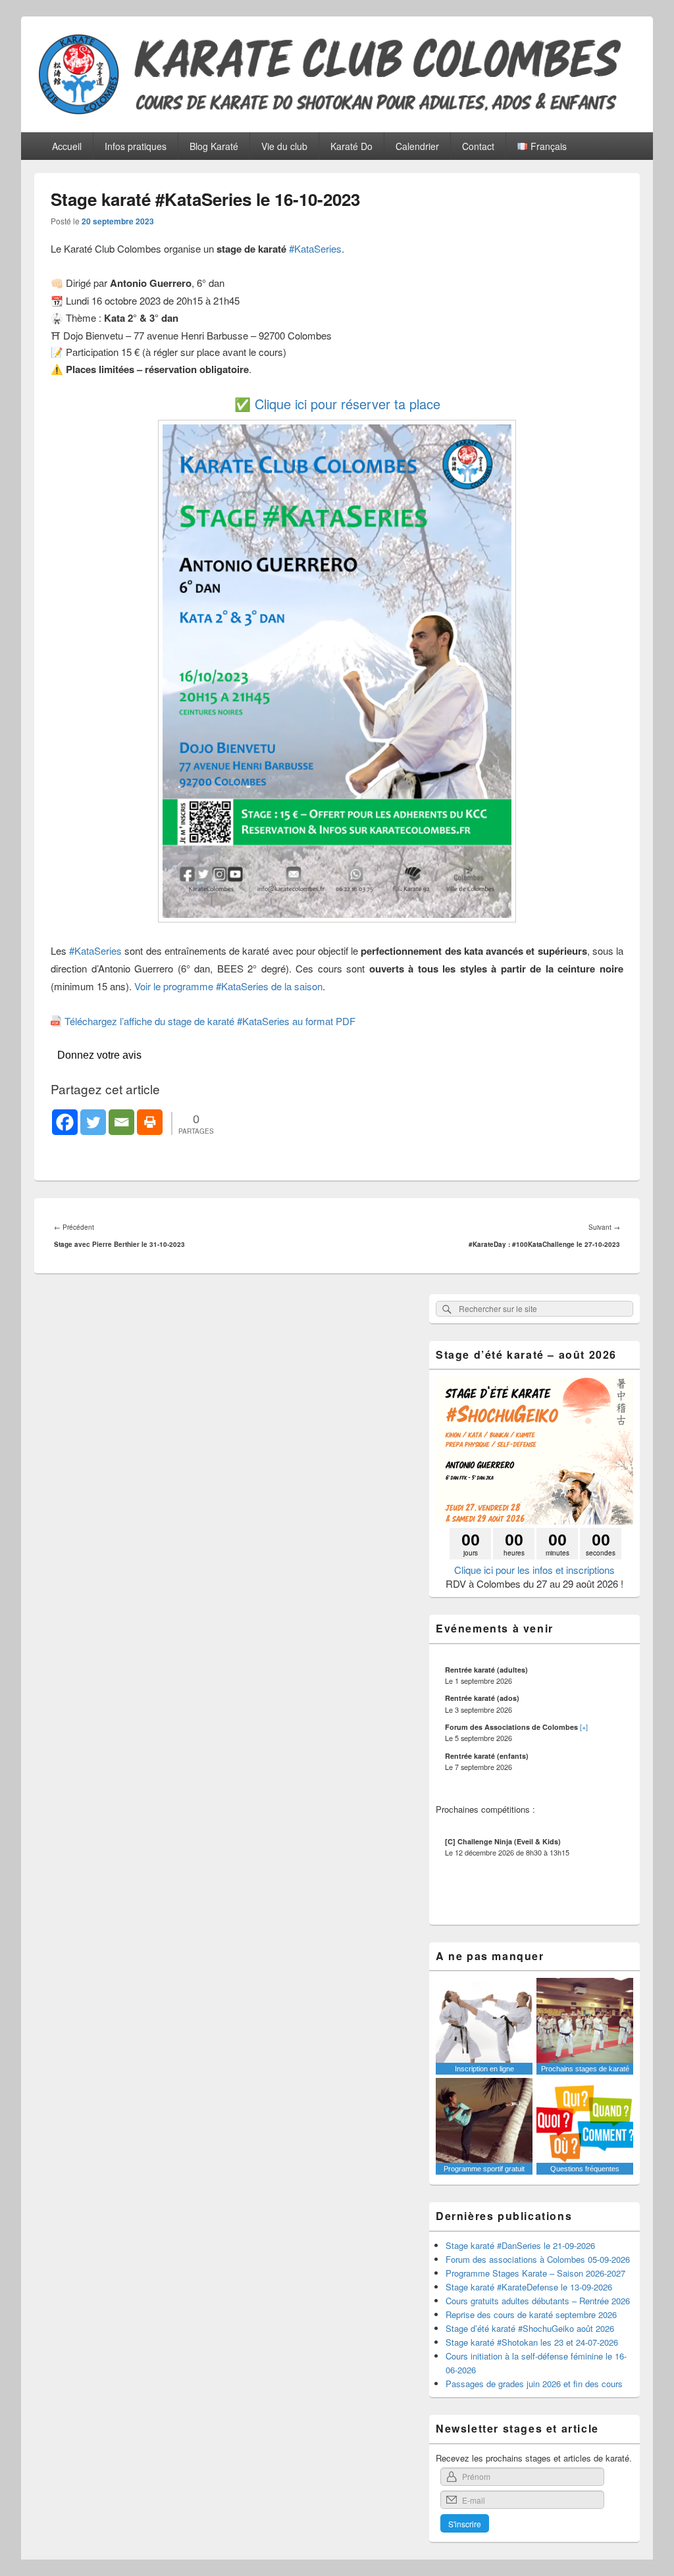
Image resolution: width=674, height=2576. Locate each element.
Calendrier (417, 146)
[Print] (150, 1122)
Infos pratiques (136, 146)
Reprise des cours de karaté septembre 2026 (531, 2314)
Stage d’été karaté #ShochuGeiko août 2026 (530, 2328)
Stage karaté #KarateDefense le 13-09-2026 (529, 2287)
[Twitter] (93, 1122)
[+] (584, 1727)
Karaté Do (351, 146)
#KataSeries (315, 248)
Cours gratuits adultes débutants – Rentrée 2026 (538, 2301)
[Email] (121, 1122)
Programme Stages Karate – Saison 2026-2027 (535, 2273)
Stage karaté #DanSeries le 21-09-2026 (520, 2245)
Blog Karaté (214, 146)
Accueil (67, 146)
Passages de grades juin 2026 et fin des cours (534, 2384)
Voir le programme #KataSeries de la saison (228, 986)
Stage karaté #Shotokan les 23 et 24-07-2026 (532, 2342)
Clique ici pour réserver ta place (348, 404)
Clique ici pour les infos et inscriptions (534, 1570)
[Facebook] (65, 1122)
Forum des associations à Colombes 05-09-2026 (538, 2259)
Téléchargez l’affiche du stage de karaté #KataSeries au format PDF (210, 1021)
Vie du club (284, 146)
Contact (478, 146)
